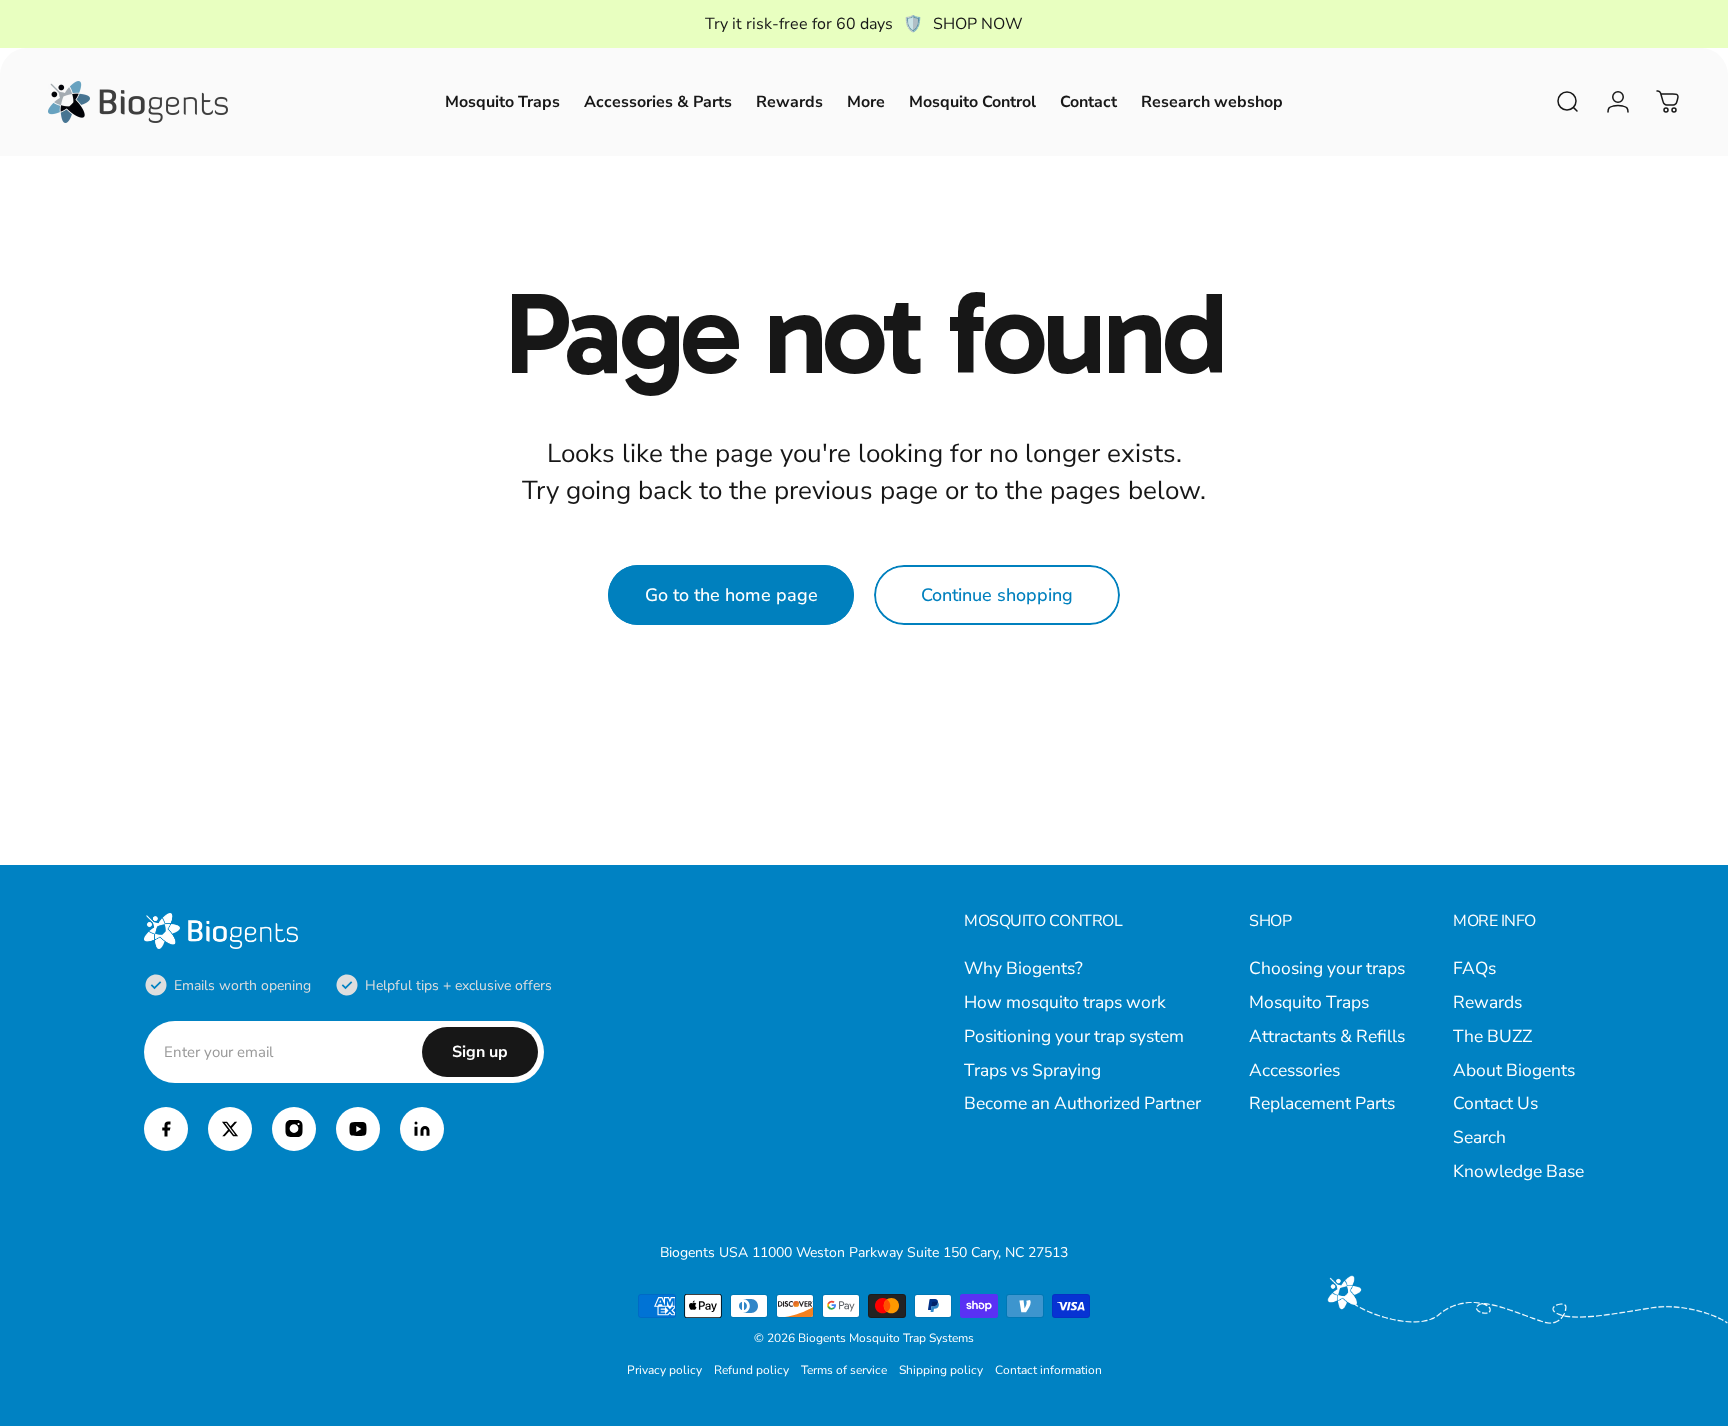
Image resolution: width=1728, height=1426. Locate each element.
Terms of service (844, 1370)
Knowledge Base (1518, 1172)
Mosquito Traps (1309, 1003)
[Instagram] (294, 1129)
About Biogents (1514, 1071)
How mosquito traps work (1065, 1003)
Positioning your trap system (1074, 1037)
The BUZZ (1492, 1037)
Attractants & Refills (1327, 1037)
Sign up (480, 1052)
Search (1479, 1138)
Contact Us (1495, 1104)
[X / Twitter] (230, 1129)
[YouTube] (358, 1129)
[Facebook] (166, 1129)
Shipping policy (941, 1370)
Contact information (1048, 1370)
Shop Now (978, 24)
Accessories (1294, 1071)
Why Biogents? (1023, 969)
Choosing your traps (1327, 969)
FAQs (1474, 969)
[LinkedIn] (422, 1129)
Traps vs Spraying (1032, 1071)
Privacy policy (664, 1370)
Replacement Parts (1322, 1104)
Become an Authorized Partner (1082, 1104)
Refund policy (751, 1370)
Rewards (1487, 1003)
